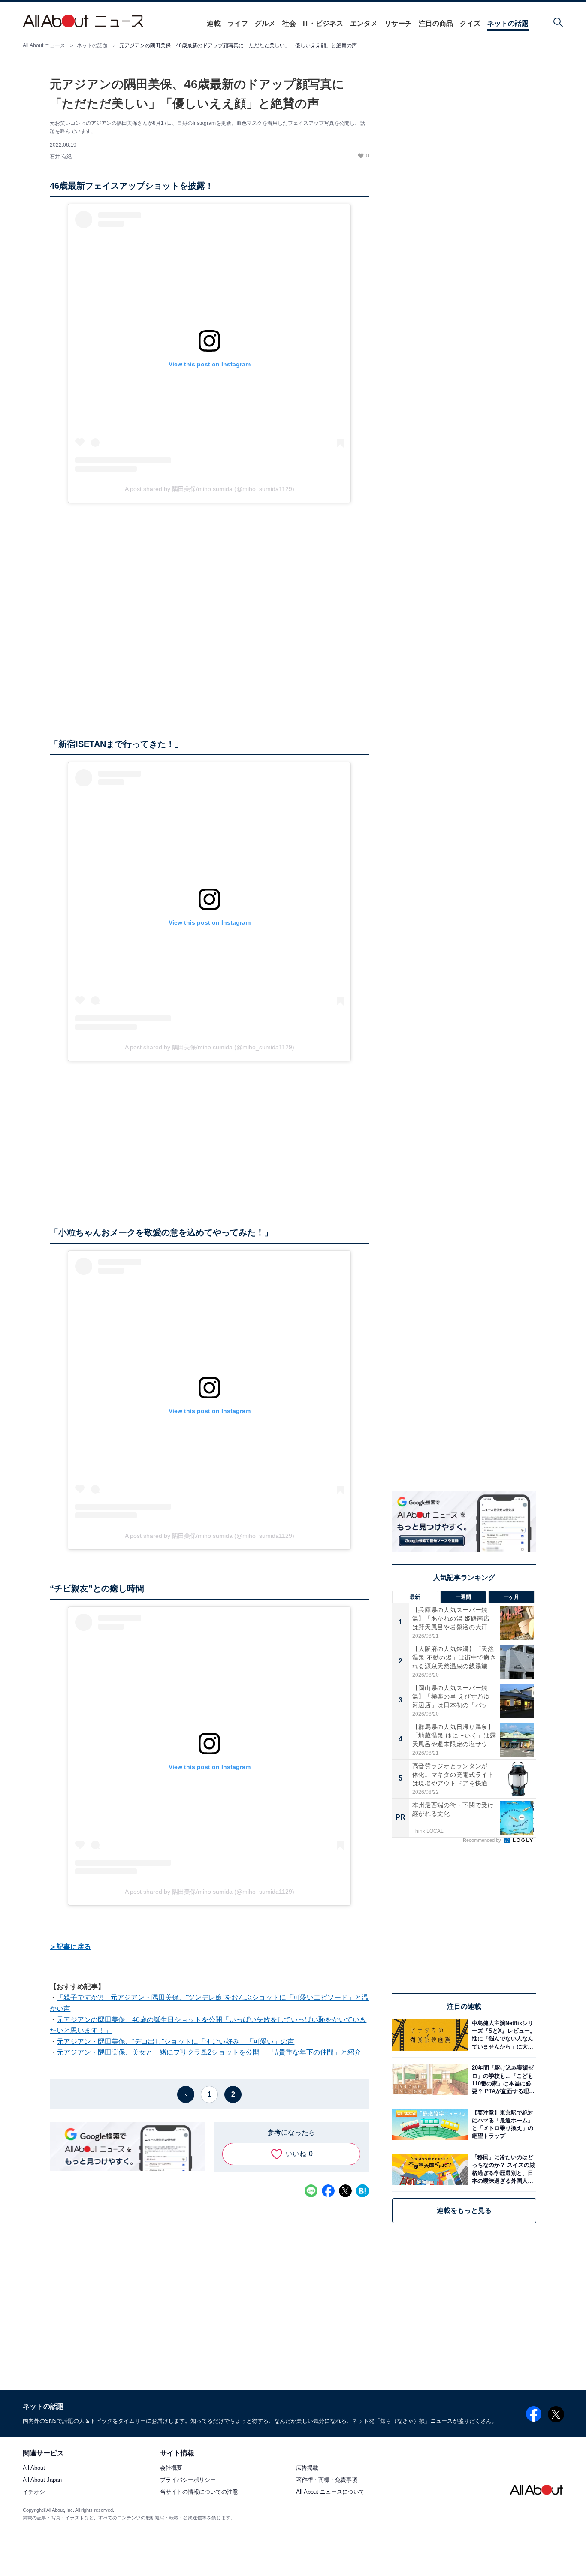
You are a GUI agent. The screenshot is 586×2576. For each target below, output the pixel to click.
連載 (214, 23)
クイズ (470, 23)
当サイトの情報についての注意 (199, 2492)
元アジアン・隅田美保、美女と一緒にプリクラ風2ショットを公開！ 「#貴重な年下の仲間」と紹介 (209, 2052)
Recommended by (483, 1840)
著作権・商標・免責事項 (327, 2480)
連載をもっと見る (464, 2210)
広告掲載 (307, 2468)
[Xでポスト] (345, 2191)
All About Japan (42, 2480)
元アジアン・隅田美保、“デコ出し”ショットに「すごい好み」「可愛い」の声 (175, 2041)
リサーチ (398, 23)
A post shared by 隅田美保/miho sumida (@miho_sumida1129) (210, 489)
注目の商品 (436, 23)
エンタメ (364, 23)
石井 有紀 (61, 157)
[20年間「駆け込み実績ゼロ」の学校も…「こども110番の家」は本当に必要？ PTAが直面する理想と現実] (502, 2080)
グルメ (265, 23)
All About (34, 2468)
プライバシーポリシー (188, 2480)
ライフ (238, 23)
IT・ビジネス (323, 23)
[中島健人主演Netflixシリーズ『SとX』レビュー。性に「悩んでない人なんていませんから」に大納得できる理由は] (502, 2035)
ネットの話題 (508, 23)
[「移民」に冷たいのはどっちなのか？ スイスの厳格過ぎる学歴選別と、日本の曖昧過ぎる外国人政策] (502, 2169)
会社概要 (171, 2468)
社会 (289, 23)
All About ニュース (44, 45)
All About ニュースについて (330, 2492)
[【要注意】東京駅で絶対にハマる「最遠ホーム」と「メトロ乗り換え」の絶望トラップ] (502, 2124)
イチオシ (34, 2492)
